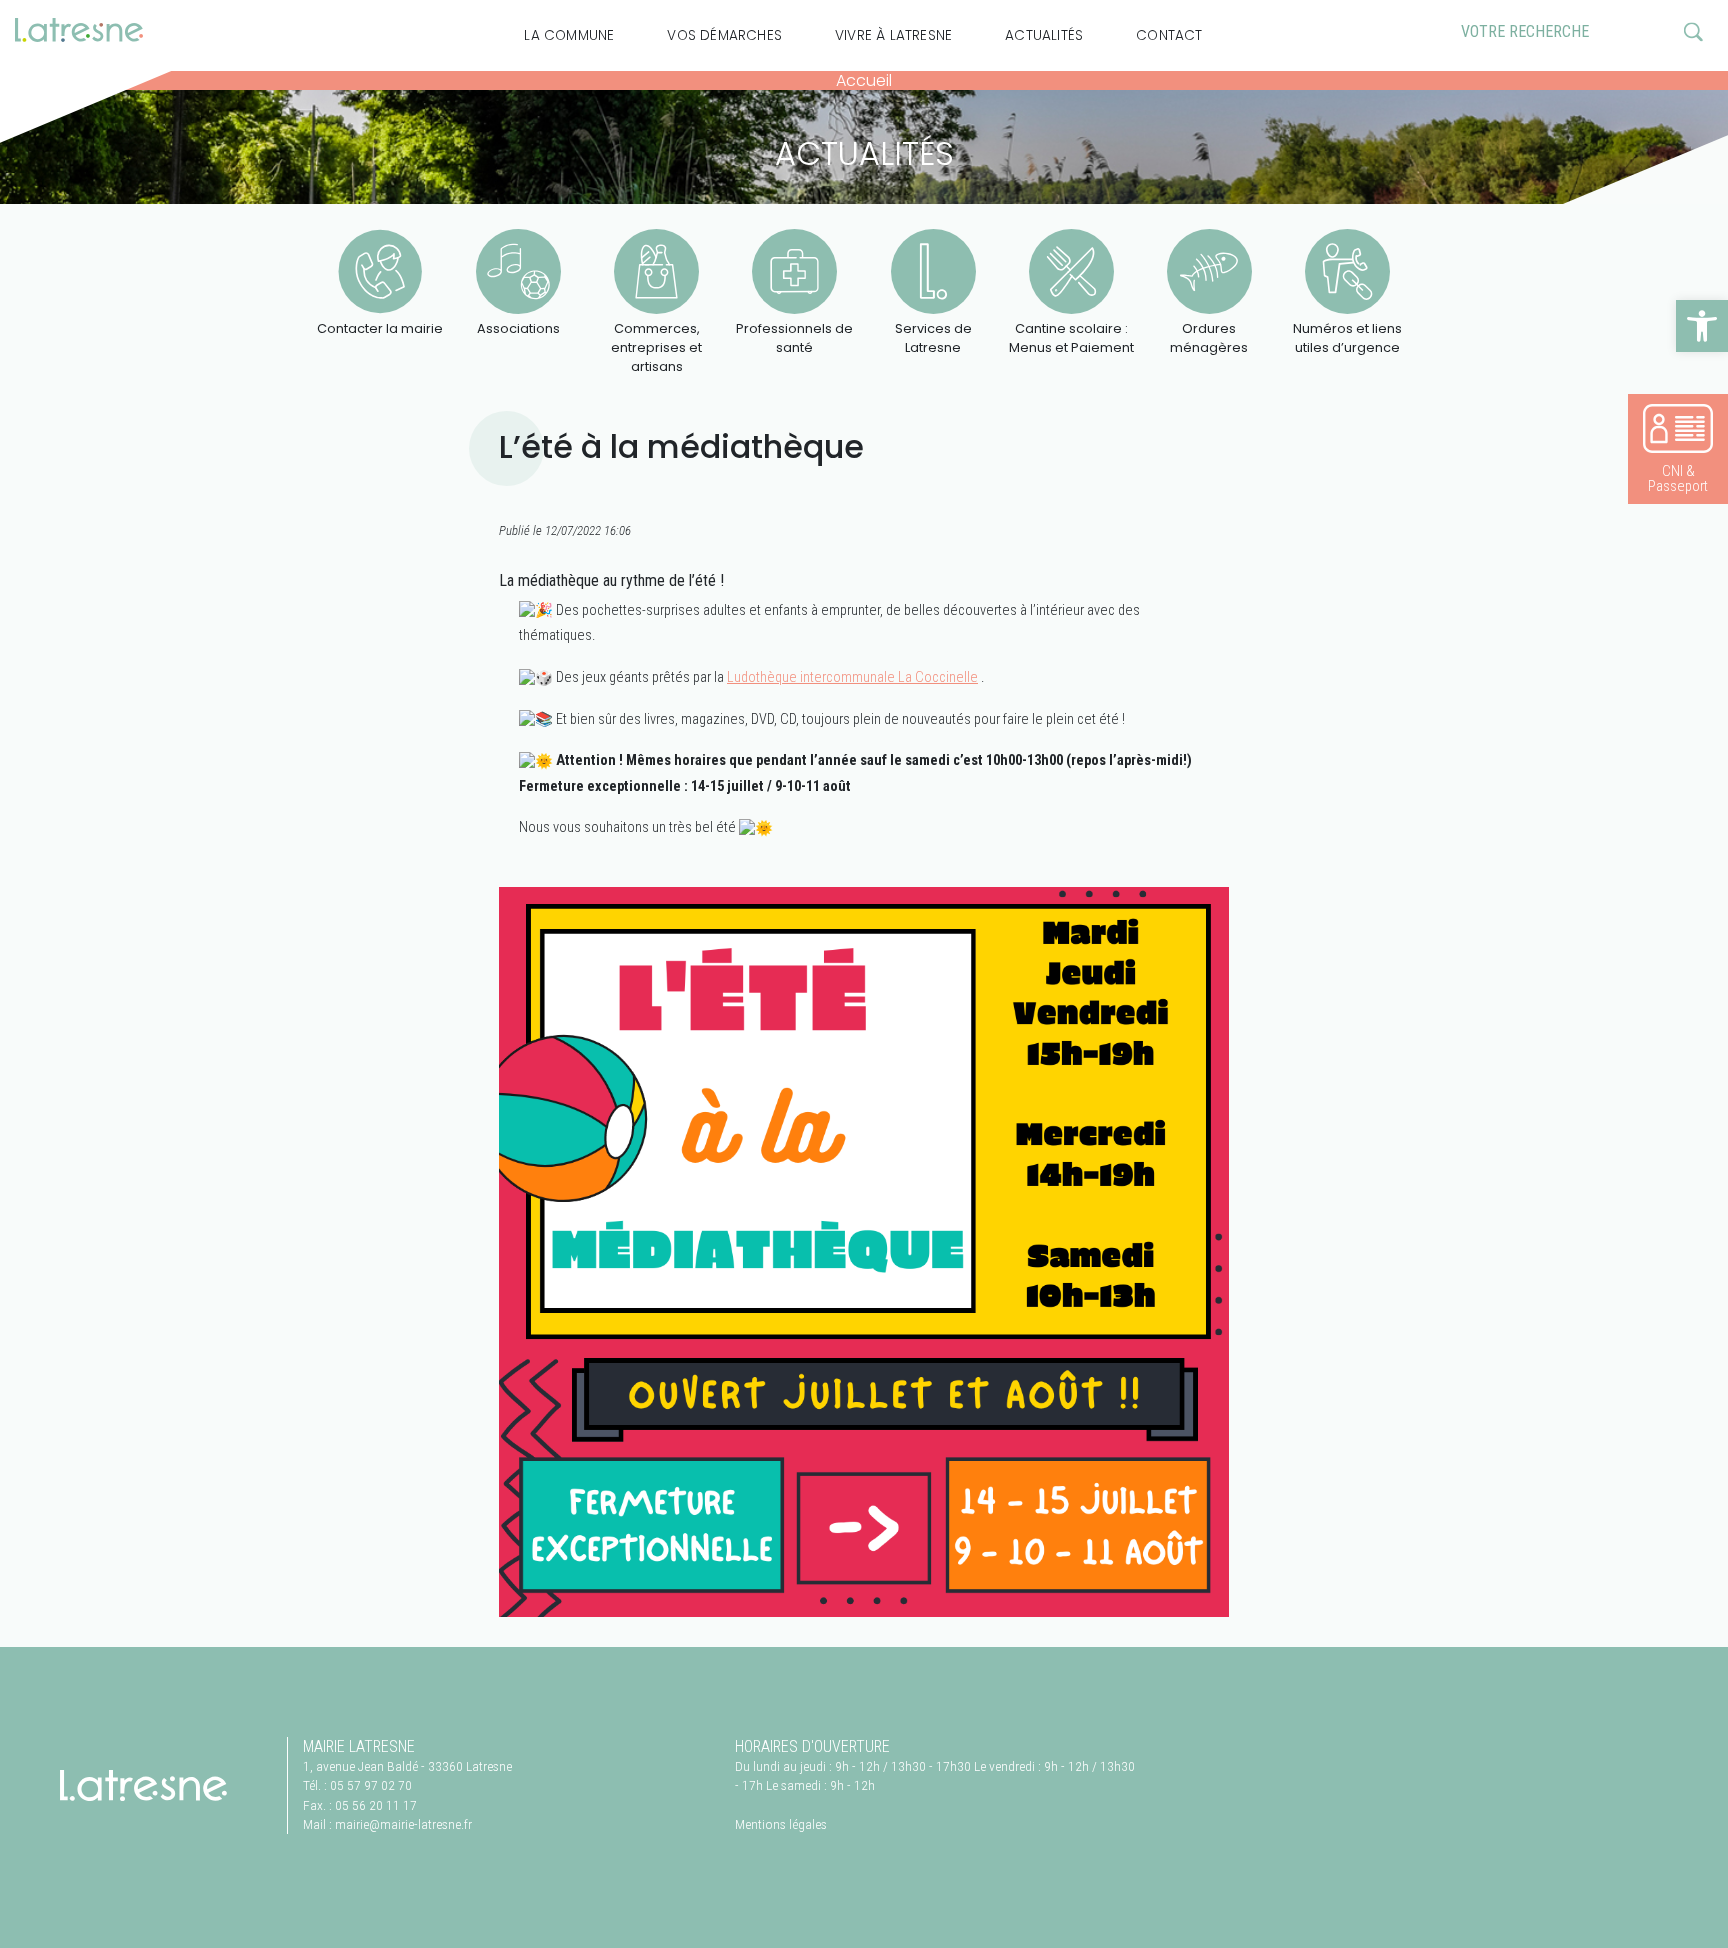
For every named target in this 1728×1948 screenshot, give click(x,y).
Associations (518, 328)
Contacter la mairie (380, 328)
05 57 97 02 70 (371, 1785)
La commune (569, 35)
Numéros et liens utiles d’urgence (1347, 338)
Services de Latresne (933, 338)
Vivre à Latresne (893, 35)
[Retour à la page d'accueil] (143, 1786)
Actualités (1044, 35)
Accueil (864, 80)
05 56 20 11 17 (376, 1805)
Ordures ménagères (1209, 338)
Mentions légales (781, 1824)
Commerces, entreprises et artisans (656, 347)
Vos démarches (724, 35)
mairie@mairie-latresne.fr (403, 1824)
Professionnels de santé (794, 338)
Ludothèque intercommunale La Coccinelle (852, 677)
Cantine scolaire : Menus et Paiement (1071, 338)
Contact (1169, 35)
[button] (1702, 326)
